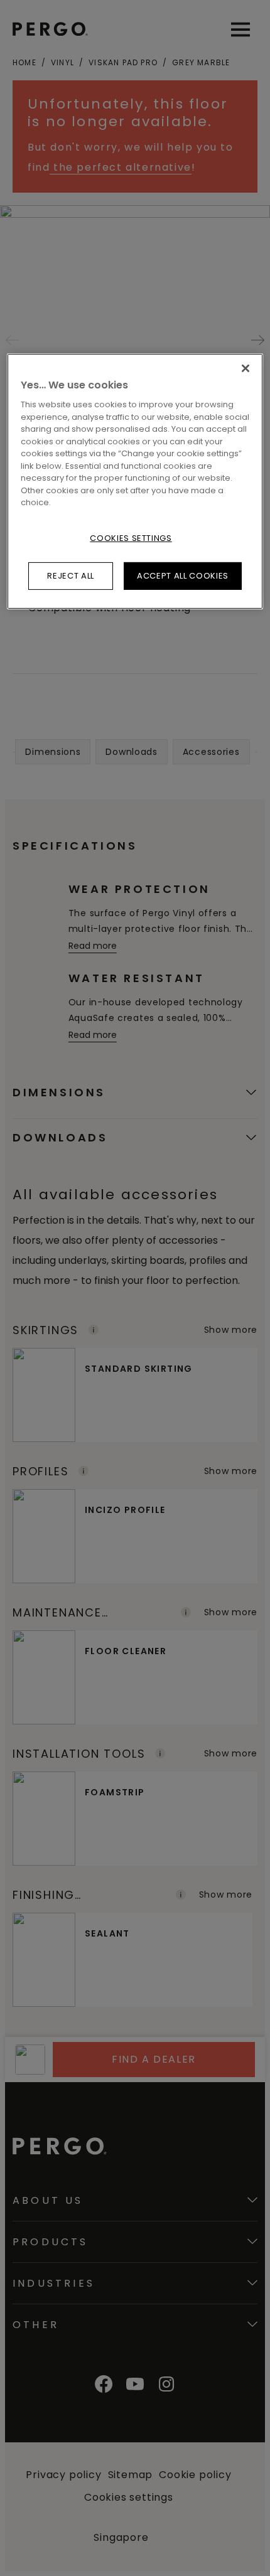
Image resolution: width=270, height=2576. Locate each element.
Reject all (71, 576)
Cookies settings (131, 538)
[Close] (246, 368)
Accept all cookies (183, 576)
